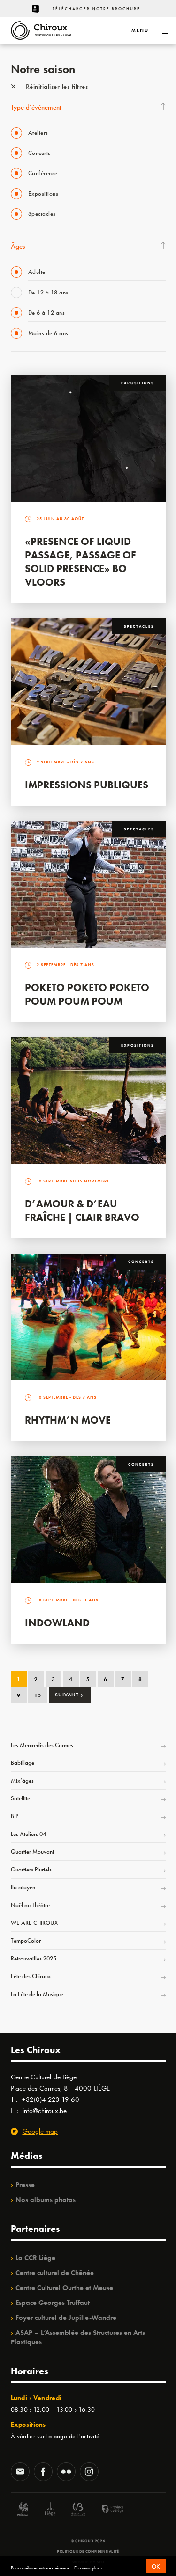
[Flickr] (66, 2473)
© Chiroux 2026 (88, 2541)
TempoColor (26, 1941)
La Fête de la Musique (37, 1994)
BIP (15, 1816)
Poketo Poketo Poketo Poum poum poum (87, 994)
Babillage (23, 1763)
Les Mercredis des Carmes (42, 1745)
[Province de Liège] (106, 2510)
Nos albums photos (46, 2200)
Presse (25, 2185)
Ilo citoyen (23, 1887)
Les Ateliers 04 (28, 1834)
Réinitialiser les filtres (56, 87)
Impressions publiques (87, 785)
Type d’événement (36, 107)
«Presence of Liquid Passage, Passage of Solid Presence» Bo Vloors (80, 562)
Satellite (20, 1798)
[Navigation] (162, 30)
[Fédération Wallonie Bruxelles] (78, 2510)
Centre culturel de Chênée (55, 2273)
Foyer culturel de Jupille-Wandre (66, 2318)
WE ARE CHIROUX (34, 1923)
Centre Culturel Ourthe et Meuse (64, 2288)
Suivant (69, 1695)
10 (38, 1695)
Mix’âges (22, 1780)
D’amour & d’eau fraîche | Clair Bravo (82, 1211)
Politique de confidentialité (88, 2551)
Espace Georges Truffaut (53, 2303)
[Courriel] (20, 2473)
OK (156, 2566)
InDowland (57, 1623)
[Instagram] (89, 2473)
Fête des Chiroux (31, 1976)
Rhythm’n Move (68, 1420)
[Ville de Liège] (50, 2510)
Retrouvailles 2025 (34, 1958)
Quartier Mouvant (32, 1852)
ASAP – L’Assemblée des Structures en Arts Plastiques (78, 2337)
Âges (18, 246)
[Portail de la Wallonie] (23, 2510)
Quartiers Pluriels (31, 1869)
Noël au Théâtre (30, 1905)
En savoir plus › (88, 2568)
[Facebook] (43, 2473)
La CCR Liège (35, 2258)
